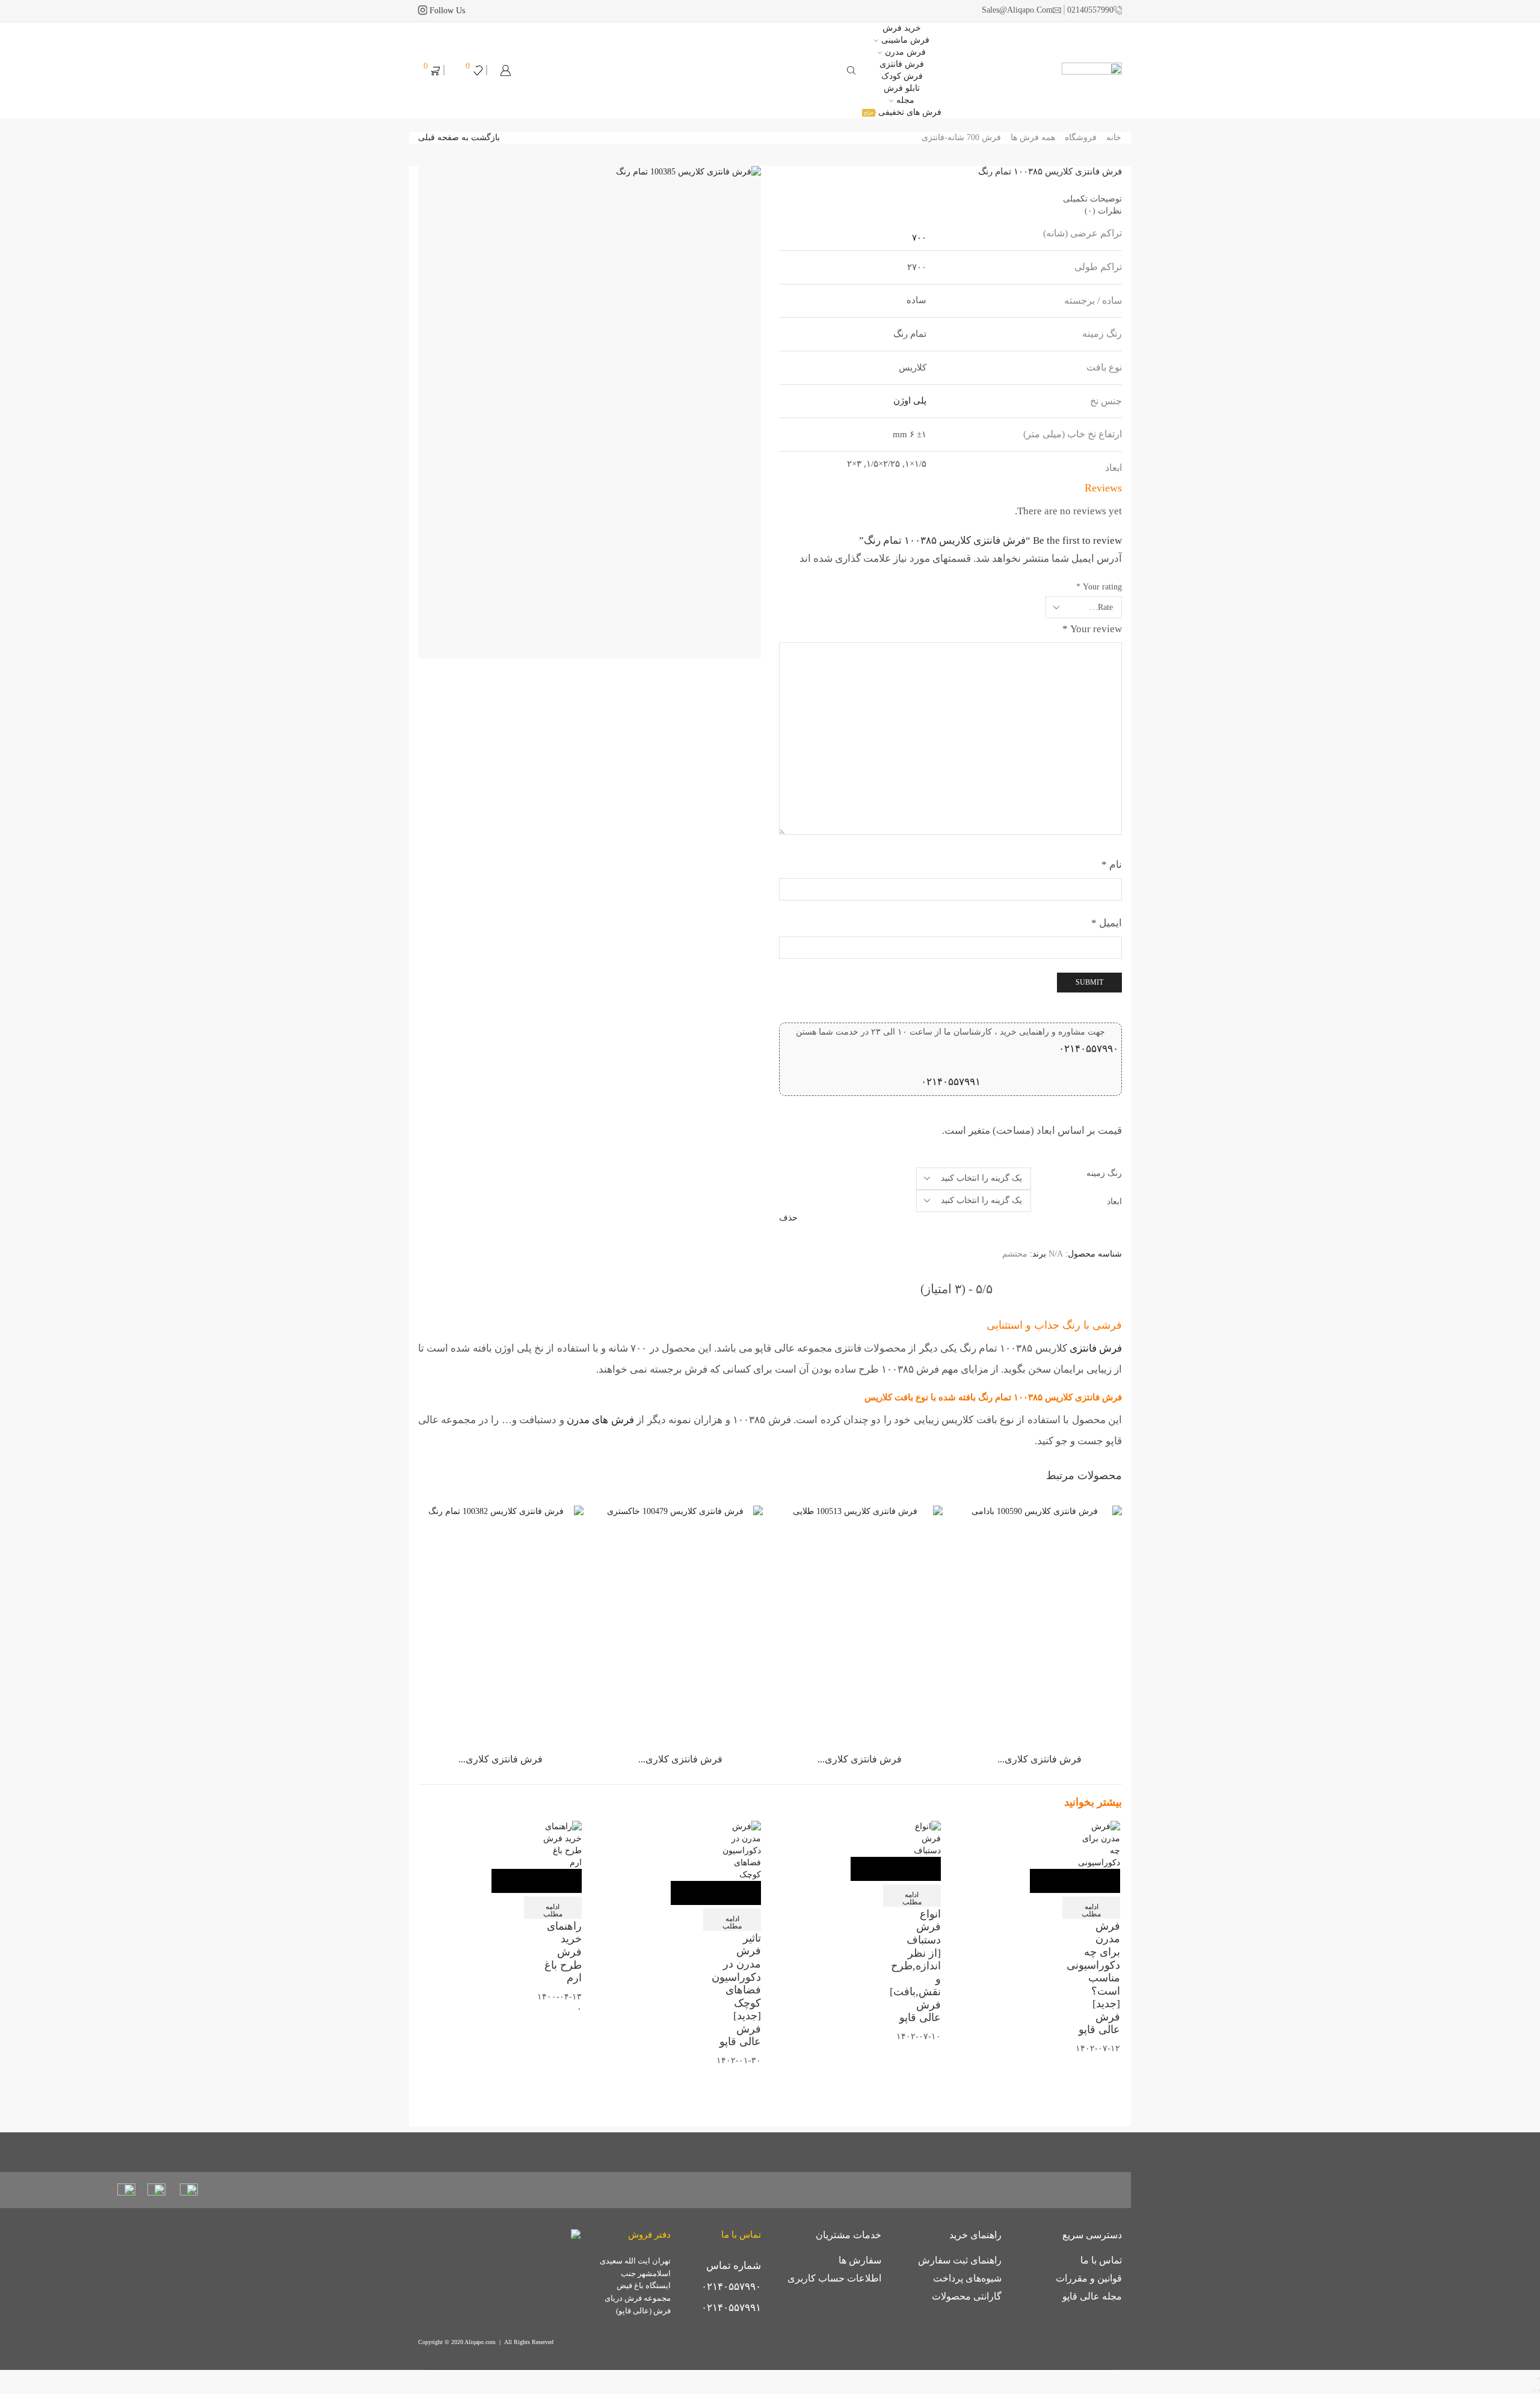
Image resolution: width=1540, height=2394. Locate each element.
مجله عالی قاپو (1092, 2296)
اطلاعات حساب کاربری (834, 2278)
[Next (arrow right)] (1534, 2390)
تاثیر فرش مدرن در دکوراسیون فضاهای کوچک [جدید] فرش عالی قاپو (736, 1990)
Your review (1092, 629)
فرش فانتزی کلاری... (1039, 1759)
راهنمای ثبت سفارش (960, 2260)
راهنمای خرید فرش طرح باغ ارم (563, 1952)
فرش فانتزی (1096, 1348)
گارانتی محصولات (967, 2296)
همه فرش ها (1033, 137)
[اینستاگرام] (423, 11)
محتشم (1015, 1254)
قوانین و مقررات (1089, 2278)
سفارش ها (860, 2260)
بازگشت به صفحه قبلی (459, 137)
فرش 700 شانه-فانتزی (961, 137)
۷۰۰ (919, 238)
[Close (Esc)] (1539, 2378)
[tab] (950, 199)
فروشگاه (1081, 137)
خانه (1114, 137)
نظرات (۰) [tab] (1103, 211)
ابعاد (1114, 1202)
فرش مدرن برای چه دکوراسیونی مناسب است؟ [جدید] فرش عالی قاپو (1093, 1978)
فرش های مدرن (600, 1420)
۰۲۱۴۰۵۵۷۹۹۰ (1089, 1049)
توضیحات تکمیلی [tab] (1092, 199)
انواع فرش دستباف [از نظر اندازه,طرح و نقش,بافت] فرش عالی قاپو (915, 1966)
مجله (905, 100)
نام (1112, 865)
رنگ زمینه (1104, 1173)
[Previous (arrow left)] (1539, 2390)
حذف (788, 1218)
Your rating (1099, 587)
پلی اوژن (910, 401)
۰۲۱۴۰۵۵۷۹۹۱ (951, 1082)
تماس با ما (1101, 2260)
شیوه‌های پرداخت (967, 2278)
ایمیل (1107, 923)
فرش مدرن (905, 52)
